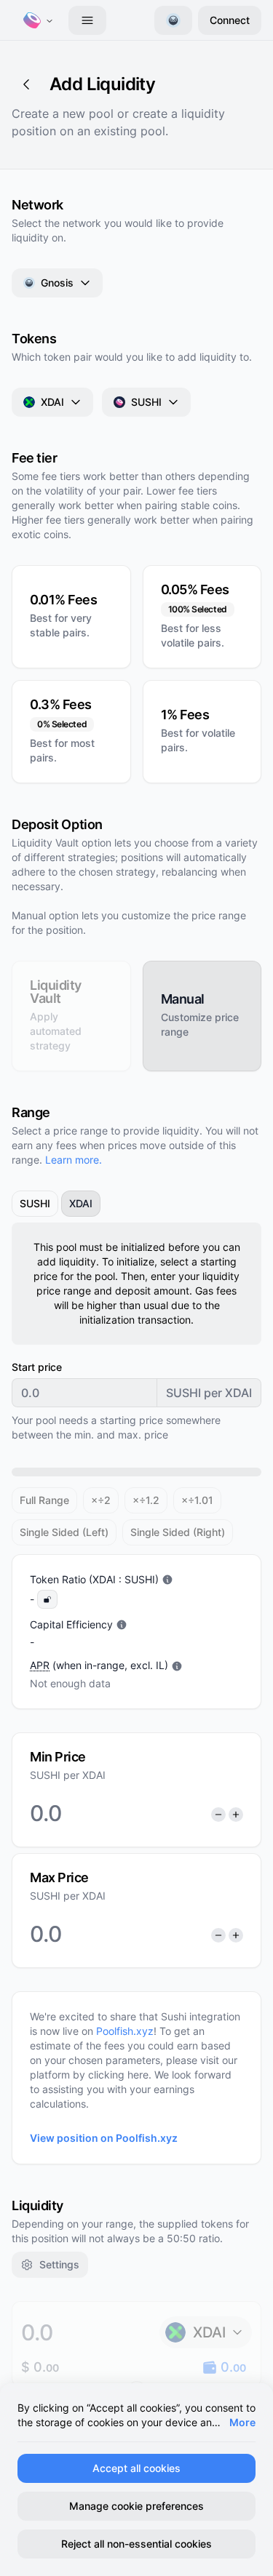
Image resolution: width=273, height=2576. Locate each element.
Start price (37, 1367)
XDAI (52, 402)
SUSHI (146, 402)
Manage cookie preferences (136, 2506)
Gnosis (57, 283)
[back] (26, 84)
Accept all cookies (136, 2468)
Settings (59, 2264)
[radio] (71, 1016)
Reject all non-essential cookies (136, 2544)
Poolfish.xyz (125, 2031)
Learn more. (74, 1160)
